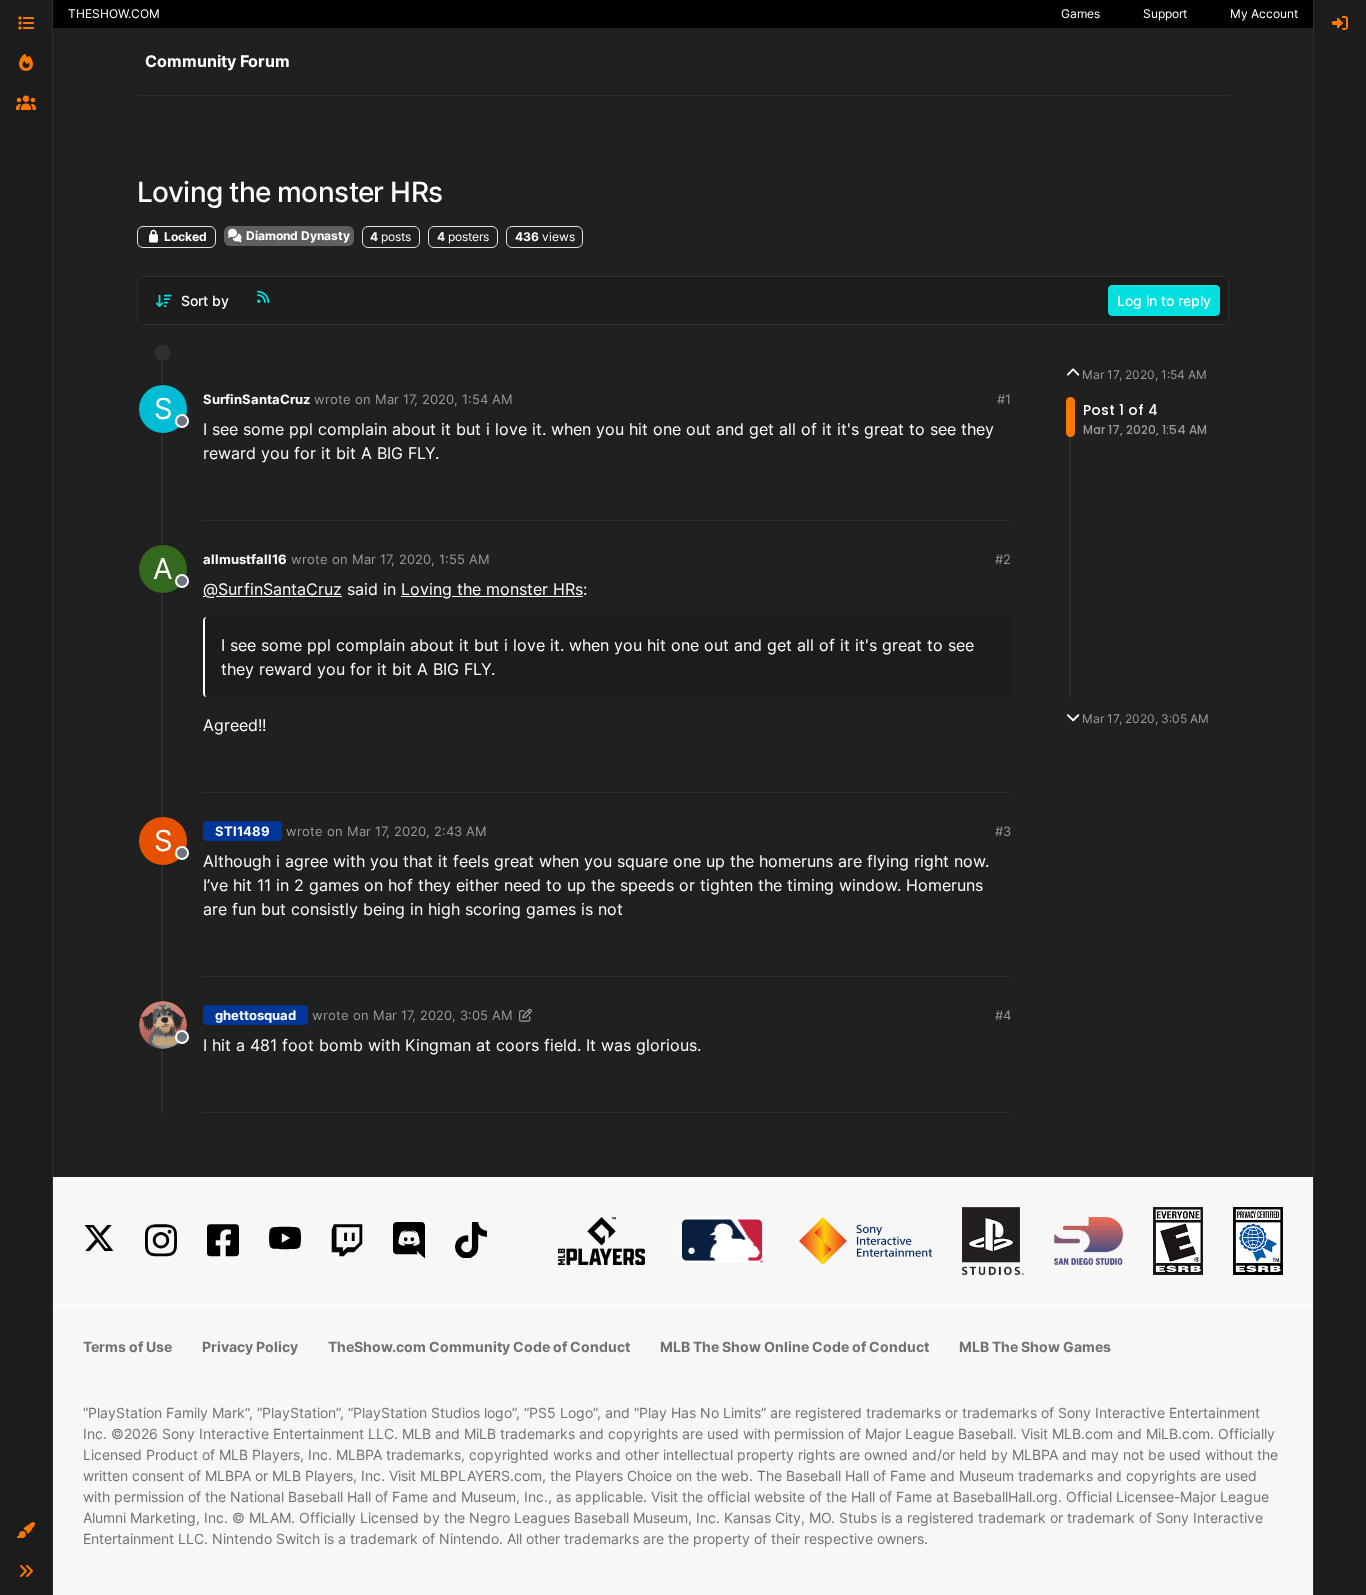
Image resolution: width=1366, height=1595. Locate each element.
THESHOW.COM (114, 13)
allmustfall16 (245, 559)
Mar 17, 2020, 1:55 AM (421, 559)
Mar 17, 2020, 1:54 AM (444, 399)
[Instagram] (161, 1240)
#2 (1003, 559)
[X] (99, 1240)
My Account (1264, 13)
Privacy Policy (250, 1346)
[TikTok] (471, 1240)
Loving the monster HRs (492, 589)
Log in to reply (1164, 300)
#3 (1003, 831)
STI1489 (242, 831)
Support (1165, 13)
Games (1080, 13)
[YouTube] (285, 1240)
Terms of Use (127, 1346)
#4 (1003, 1015)
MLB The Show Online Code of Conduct (794, 1346)
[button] (26, 1531)
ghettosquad (255, 1015)
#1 (1004, 399)
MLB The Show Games (1035, 1346)
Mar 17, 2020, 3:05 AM (443, 1015)
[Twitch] (347, 1240)
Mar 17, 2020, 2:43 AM (417, 831)
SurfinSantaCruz (256, 399)
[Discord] (409, 1240)
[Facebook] (223, 1240)
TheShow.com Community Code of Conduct (479, 1346)
